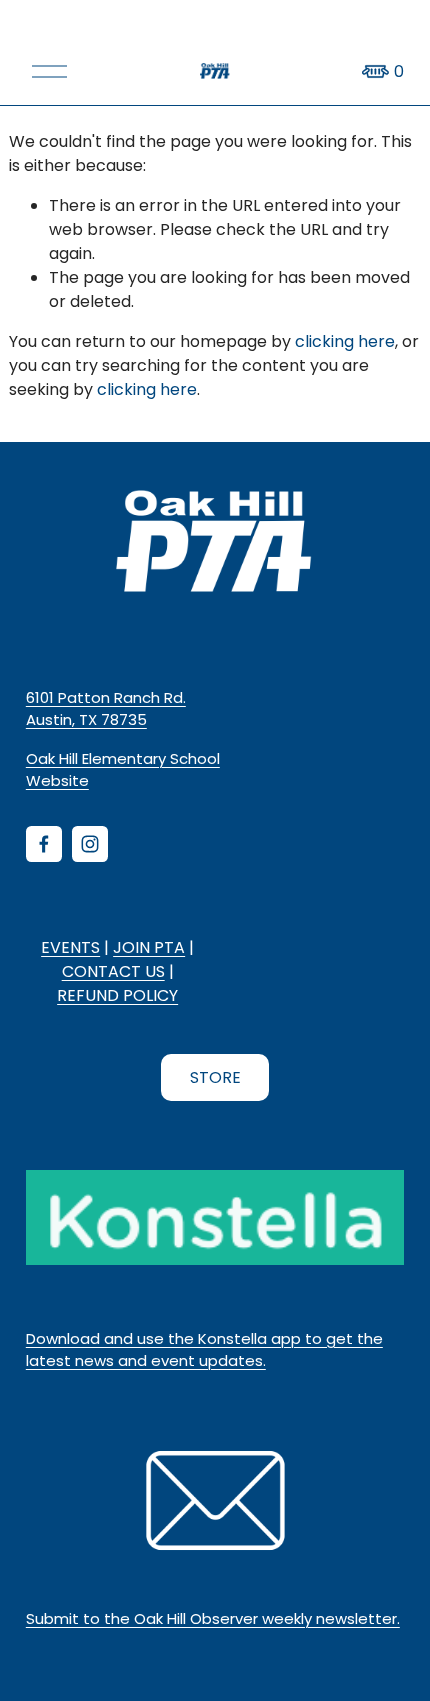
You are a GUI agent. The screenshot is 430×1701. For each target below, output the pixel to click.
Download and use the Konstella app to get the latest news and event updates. (204, 1349)
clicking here (345, 341)
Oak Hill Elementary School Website (123, 769)
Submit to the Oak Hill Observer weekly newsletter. (213, 1618)
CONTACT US (113, 971)
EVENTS (70, 947)
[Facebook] (44, 844)
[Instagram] (90, 844)
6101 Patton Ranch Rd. (106, 697)
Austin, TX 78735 (86, 719)
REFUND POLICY (117, 995)
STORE (215, 1077)
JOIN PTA (149, 947)
